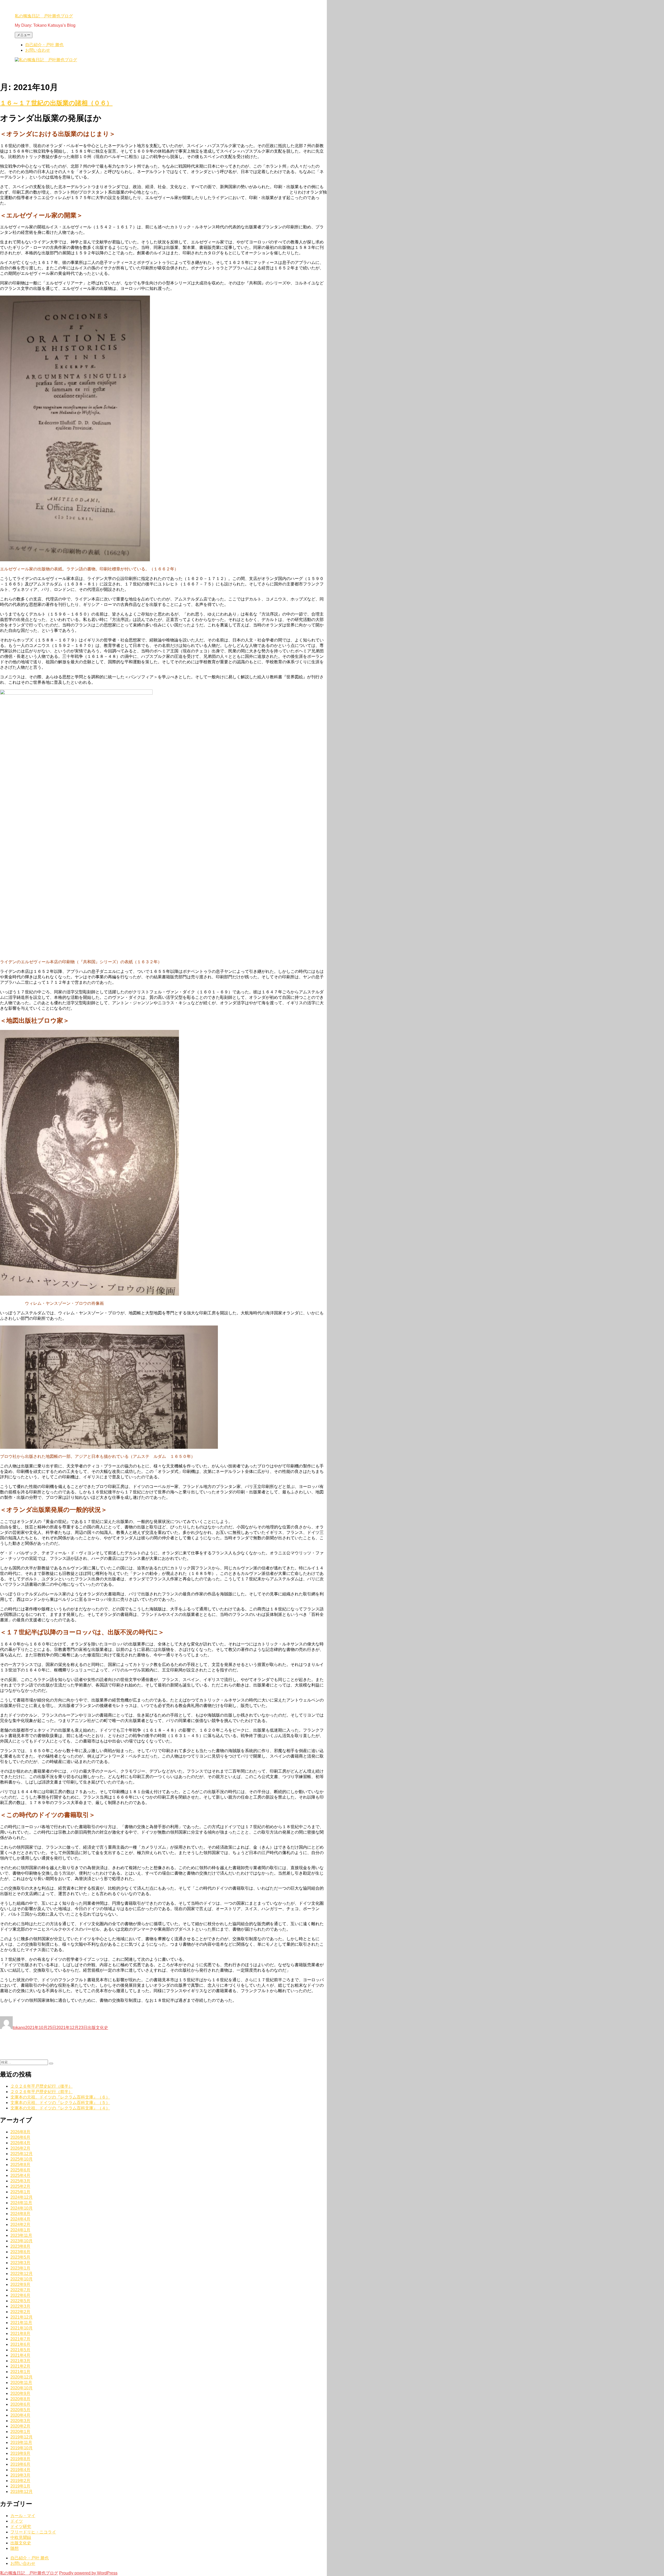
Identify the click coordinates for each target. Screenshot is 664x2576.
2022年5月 (20, 2301)
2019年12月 (22, 2437)
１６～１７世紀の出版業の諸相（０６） (56, 103)
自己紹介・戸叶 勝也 (44, 45)
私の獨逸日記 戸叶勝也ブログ (44, 16)
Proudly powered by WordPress (88, 2573)
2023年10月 (22, 2241)
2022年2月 (20, 2312)
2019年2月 (20, 2481)
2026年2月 (20, 2148)
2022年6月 (20, 2295)
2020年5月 (20, 2410)
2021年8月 (20, 2334)
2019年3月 (20, 2475)
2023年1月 (20, 2268)
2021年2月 (20, 2366)
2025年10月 (22, 2159)
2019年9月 (20, 2453)
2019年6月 (20, 2464)
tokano (19, 2028)
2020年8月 (20, 2399)
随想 (15, 2548)
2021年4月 (20, 2355)
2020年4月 (20, 2415)
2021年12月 (22, 2317)
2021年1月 (20, 2372)
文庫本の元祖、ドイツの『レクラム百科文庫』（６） (60, 2097)
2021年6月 (20, 2344)
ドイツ (17, 2521)
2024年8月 (20, 2214)
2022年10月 (22, 2279)
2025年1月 (20, 2192)
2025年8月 (20, 2165)
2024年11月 (21, 2203)
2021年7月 (20, 2339)
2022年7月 (20, 2290)
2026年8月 (20, 2132)
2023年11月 (21, 2235)
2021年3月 (20, 2361)
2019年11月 (21, 2442)
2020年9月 (20, 2393)
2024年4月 (20, 2219)
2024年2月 (20, 2225)
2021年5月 (20, 2350)
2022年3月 (20, 2306)
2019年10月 (22, 2448)
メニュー (24, 35)
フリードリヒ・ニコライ (33, 2532)
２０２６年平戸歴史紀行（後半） (41, 2086)
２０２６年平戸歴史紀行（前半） (41, 2092)
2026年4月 (20, 2143)
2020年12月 (22, 2377)
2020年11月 (21, 2383)
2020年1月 (20, 2432)
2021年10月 (22, 2328)
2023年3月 (20, 2263)
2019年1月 (20, 2486)
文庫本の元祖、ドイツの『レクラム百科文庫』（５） (60, 2103)
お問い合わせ (38, 50)
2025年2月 (20, 2186)
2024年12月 (22, 2197)
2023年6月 (20, 2252)
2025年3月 (20, 2181)
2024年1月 (20, 2230)
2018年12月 (22, 2492)
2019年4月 (20, 2470)
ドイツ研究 (21, 2527)
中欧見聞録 (21, 2537)
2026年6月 (20, 2137)
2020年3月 (20, 2421)
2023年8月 (20, 2246)
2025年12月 (22, 2154)
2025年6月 (20, 2170)
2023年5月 (20, 2257)
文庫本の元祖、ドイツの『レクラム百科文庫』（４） (60, 2108)
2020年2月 (20, 2426)
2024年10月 (22, 2208)
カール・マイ (23, 2516)
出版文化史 (98, 2028)
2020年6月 (20, 2404)
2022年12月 (22, 2274)
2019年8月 (20, 2459)
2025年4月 (20, 2175)
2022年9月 (20, 2284)
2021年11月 (21, 2323)
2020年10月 (22, 2388)
